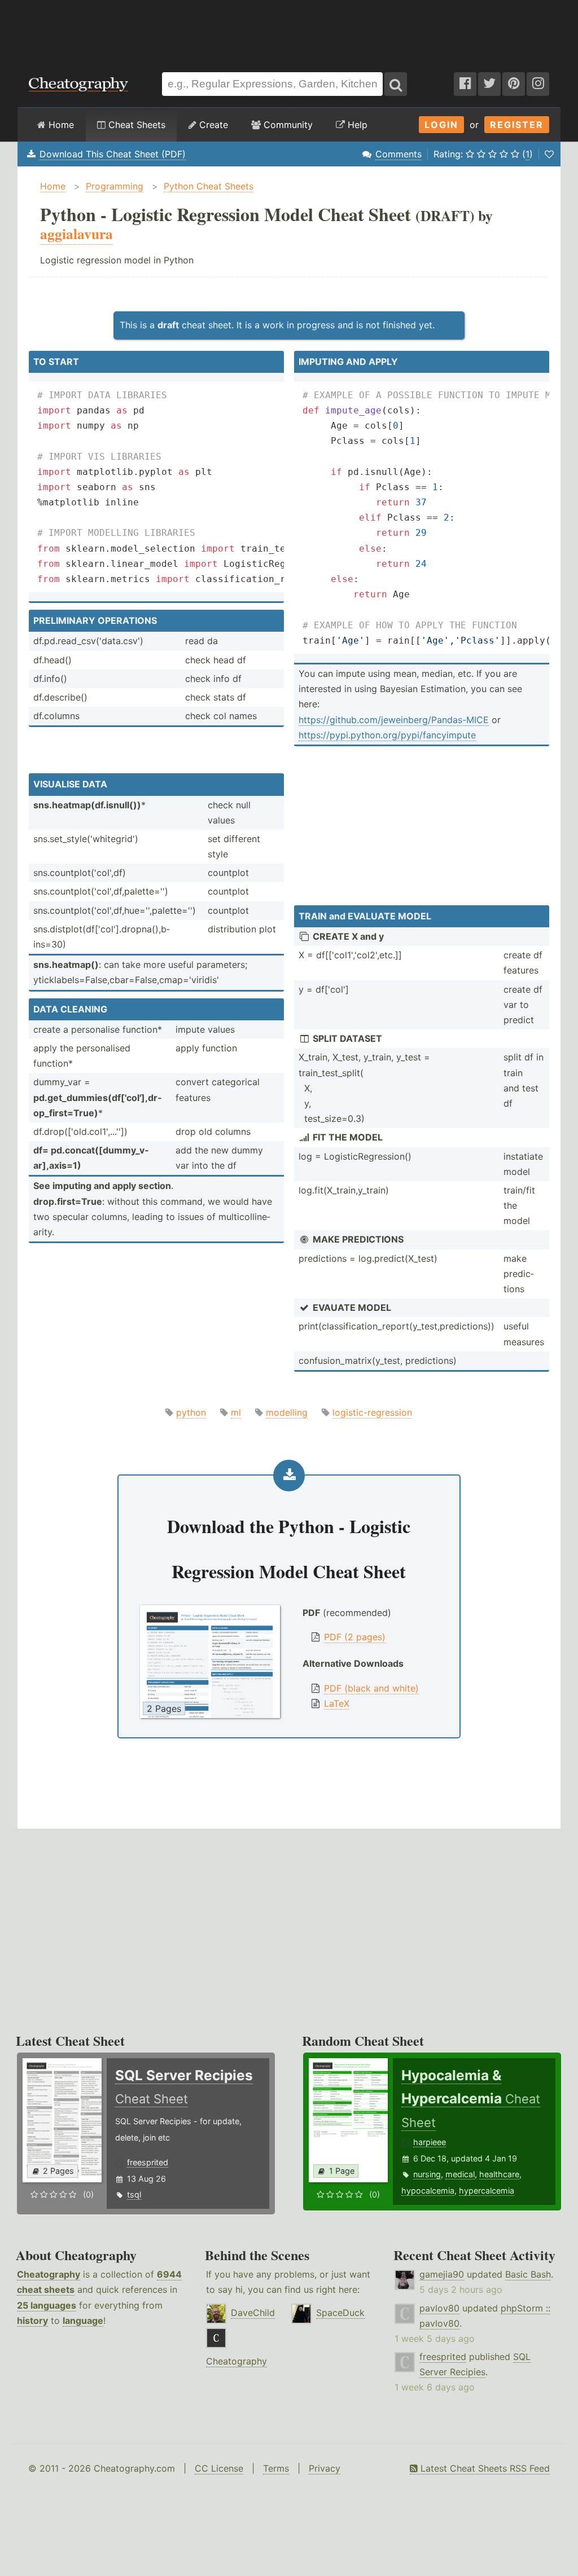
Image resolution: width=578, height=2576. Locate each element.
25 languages (47, 2305)
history (32, 2320)
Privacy (325, 2468)
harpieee (430, 2142)
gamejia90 (442, 2274)
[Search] (396, 84)
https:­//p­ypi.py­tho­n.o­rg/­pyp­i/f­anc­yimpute (387, 735)
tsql (134, 2194)
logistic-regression (372, 1412)
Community (287, 125)
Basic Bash (528, 2274)
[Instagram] (538, 84)
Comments (399, 154)
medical (460, 2174)
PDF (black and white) (371, 1688)
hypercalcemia (487, 2190)
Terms (276, 2468)
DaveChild (253, 2313)
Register (517, 125)
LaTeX (337, 1703)
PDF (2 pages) (355, 1637)
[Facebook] (465, 84)
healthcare (499, 2174)
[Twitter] (489, 84)
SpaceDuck (340, 2313)
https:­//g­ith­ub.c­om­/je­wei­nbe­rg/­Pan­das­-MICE (394, 720)
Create (212, 125)
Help (356, 125)
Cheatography (49, 2274)
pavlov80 (439, 2308)
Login (441, 125)
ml (236, 1412)
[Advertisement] (289, 30)
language (83, 2320)
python (191, 1412)
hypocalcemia (428, 2190)
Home (60, 125)
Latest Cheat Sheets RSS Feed (484, 2468)
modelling (287, 1412)
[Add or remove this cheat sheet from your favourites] (549, 154)
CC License (219, 2468)
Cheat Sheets (135, 125)
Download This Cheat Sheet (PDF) (113, 154)
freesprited (148, 2162)
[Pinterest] (514, 84)
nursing (427, 2174)
